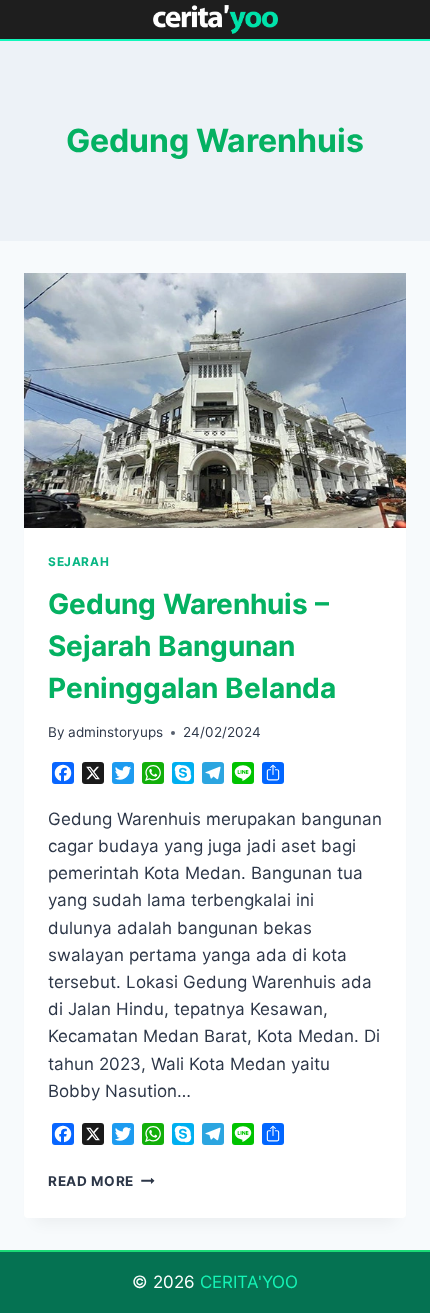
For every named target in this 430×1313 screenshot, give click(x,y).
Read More (101, 1181)
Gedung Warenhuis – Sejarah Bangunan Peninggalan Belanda (192, 646)
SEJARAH (78, 561)
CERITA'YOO (249, 1282)
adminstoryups (115, 732)
